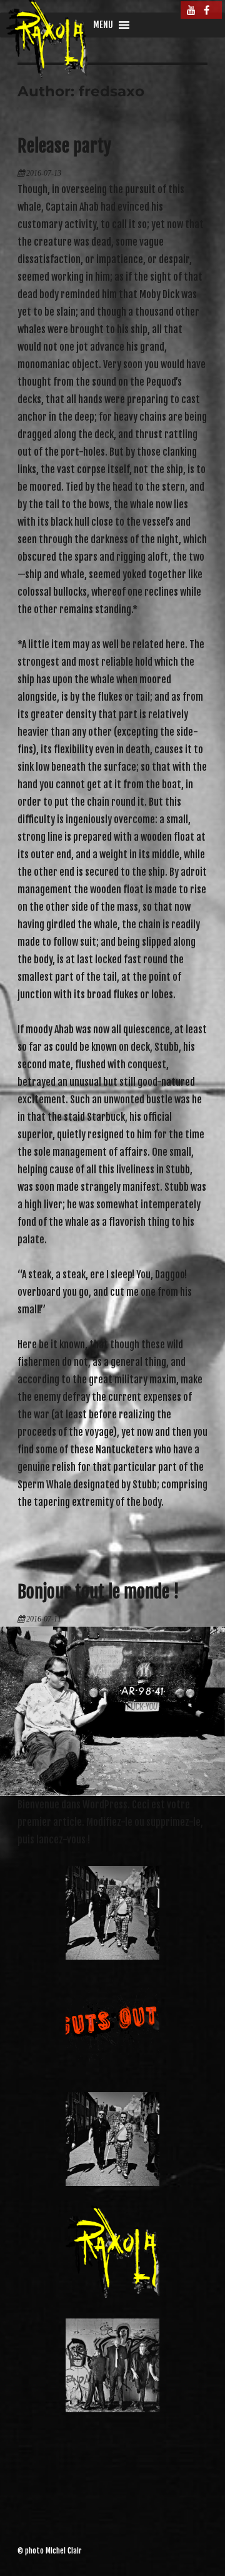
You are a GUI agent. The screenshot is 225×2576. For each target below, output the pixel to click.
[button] (103, 25)
